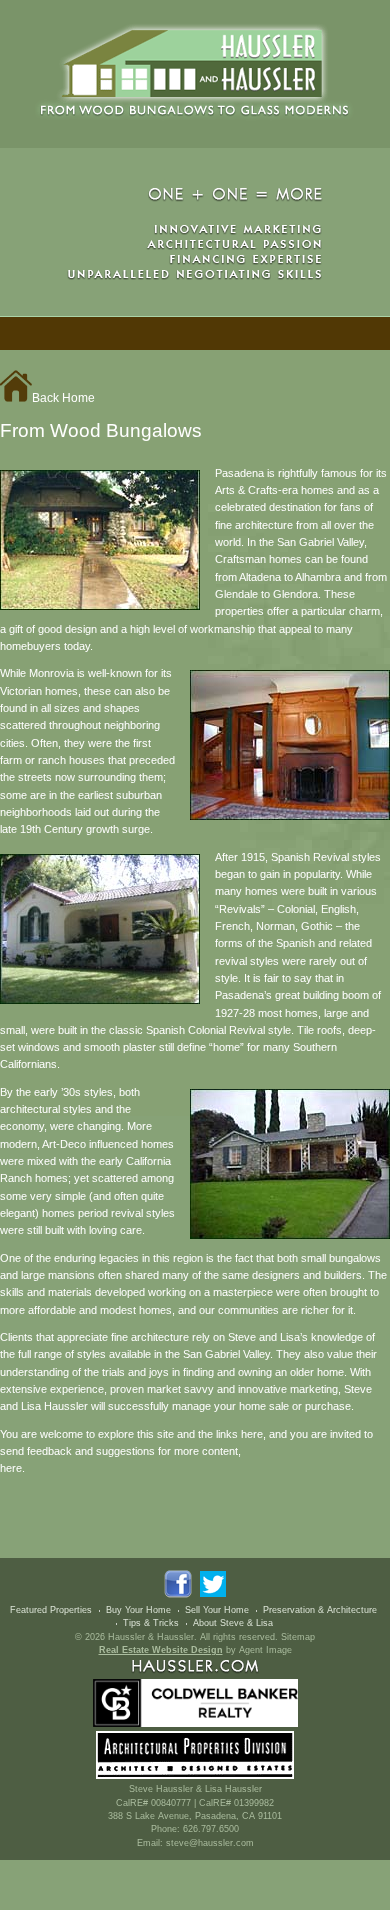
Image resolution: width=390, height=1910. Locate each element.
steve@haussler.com (210, 1843)
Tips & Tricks (151, 1623)
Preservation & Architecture (320, 1610)
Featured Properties (51, 1610)
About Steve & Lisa (233, 1623)
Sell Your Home (217, 1610)
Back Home (63, 398)
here (11, 1468)
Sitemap (298, 1637)
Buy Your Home (138, 1610)
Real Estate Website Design (161, 1650)
